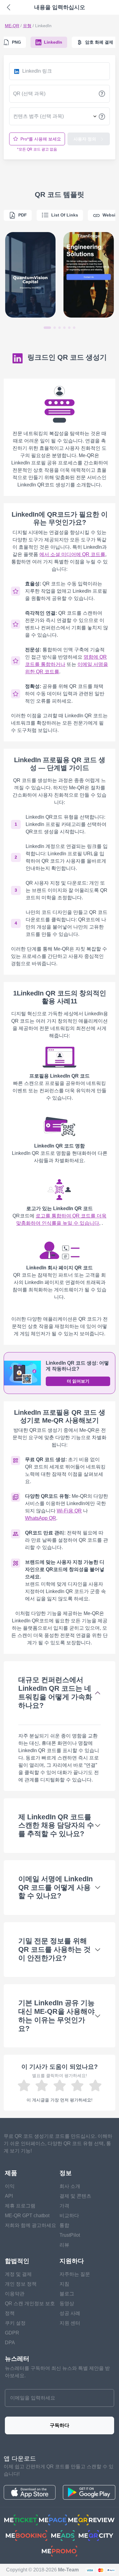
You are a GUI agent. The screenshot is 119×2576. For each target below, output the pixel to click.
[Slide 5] (69, 328)
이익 (10, 2186)
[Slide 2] (55, 328)
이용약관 (15, 2294)
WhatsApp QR (41, 1518)
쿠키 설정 (15, 2323)
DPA (10, 2343)
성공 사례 (70, 2313)
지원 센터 (70, 2323)
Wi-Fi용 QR (69, 1511)
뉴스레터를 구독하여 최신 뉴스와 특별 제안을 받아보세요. (57, 2372)
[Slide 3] (60, 328)
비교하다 (69, 2216)
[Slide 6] (74, 328)
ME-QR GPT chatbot (27, 2216)
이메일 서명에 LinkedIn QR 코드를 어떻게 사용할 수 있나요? (56, 1887)
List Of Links (65, 215)
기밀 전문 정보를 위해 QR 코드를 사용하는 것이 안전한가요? (54, 1949)
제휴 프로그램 (20, 2206)
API (9, 2196)
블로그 (67, 2294)
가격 (64, 2206)
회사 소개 (70, 2186)
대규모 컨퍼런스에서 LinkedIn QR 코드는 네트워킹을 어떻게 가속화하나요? (55, 1692)
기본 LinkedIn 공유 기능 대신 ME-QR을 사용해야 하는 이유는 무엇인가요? (56, 2016)
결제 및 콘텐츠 (75, 2196)
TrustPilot (70, 2235)
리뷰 (64, 2245)
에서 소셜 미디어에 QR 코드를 (72, 554)
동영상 (67, 2303)
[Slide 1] (47, 328)
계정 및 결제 (18, 2274)
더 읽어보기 (78, 1381)
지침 (64, 2284)
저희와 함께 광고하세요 (31, 2225)
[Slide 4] (64, 328)
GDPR (12, 2333)
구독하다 (60, 2425)
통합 (64, 2225)
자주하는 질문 (75, 2274)
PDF (23, 215)
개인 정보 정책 (21, 2284)
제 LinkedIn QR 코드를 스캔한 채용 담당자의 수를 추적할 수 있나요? (56, 1825)
